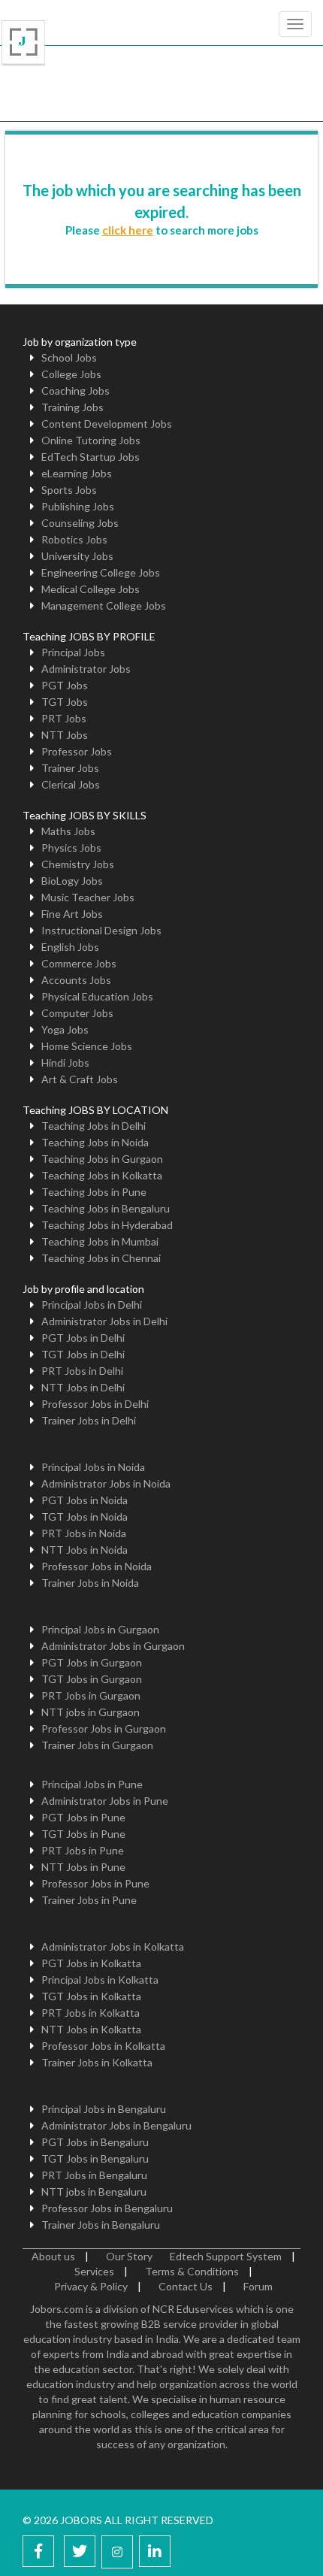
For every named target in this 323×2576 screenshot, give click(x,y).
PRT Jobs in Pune (83, 1850)
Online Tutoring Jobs (91, 440)
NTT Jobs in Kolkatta (91, 2029)
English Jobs (70, 947)
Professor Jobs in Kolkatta (103, 2046)
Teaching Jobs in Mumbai (100, 1241)
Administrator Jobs (86, 669)
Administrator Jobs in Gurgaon (113, 1646)
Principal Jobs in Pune (92, 1784)
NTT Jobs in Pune (83, 1867)
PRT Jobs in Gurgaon (91, 1695)
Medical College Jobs (91, 589)
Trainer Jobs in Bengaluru (101, 2225)
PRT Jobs (64, 718)
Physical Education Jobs (97, 996)
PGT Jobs (65, 685)
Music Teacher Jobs (88, 897)
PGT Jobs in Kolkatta (91, 1963)
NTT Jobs (65, 735)
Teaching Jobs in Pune (94, 1192)
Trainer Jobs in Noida (90, 1583)
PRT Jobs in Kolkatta (91, 2013)
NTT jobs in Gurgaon (91, 1712)
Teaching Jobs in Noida (95, 1142)
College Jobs (71, 374)
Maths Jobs (68, 831)
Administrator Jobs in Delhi (104, 1321)
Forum (258, 2286)
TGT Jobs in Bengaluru (95, 2158)
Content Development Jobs (107, 424)
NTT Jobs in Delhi (83, 1387)
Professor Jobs (77, 751)
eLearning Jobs (77, 473)
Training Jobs (72, 407)
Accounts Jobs (76, 980)
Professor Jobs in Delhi (95, 1404)
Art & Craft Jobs (80, 1079)
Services (94, 2271)
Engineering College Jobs (101, 572)
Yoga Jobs (65, 1029)
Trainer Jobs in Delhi (89, 1420)
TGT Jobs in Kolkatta (91, 1996)
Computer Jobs (77, 1013)
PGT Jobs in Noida (85, 1500)
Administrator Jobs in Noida (106, 1483)
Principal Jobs (73, 652)
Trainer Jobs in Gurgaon (97, 1745)
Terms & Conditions (192, 2271)
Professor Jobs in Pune (95, 1883)
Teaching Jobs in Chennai (101, 1258)
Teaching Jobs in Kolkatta (102, 1175)
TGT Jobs (65, 702)
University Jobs (77, 556)
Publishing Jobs (78, 506)
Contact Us (186, 2286)
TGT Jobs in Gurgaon (92, 1679)
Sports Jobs (69, 490)
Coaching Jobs (75, 390)
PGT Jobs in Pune (83, 1817)
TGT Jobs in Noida (85, 1517)
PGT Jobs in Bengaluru (95, 2142)
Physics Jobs (71, 848)
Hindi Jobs (65, 1062)
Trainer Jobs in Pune (89, 1900)
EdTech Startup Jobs (91, 457)
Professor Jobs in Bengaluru (107, 2208)
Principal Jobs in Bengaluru (104, 2109)
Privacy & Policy (91, 2286)
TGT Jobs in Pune (83, 1834)
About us (53, 2256)
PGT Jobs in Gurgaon (92, 1662)
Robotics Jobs (74, 539)
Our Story (129, 2256)
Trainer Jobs (70, 768)
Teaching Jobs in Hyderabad (107, 1225)
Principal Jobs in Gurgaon (100, 1629)
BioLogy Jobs (72, 881)
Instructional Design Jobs (101, 930)
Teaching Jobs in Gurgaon (102, 1159)
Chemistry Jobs (78, 864)
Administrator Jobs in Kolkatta (113, 1946)
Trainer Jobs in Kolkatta (97, 2062)
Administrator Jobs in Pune (105, 1801)
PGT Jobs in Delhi (83, 1338)
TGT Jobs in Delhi (83, 1354)
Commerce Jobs (79, 963)
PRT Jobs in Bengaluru (94, 2175)
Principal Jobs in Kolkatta (100, 1980)
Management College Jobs (104, 605)
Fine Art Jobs (72, 914)
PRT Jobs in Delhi (82, 1371)
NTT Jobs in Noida (85, 1550)
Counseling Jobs (80, 523)
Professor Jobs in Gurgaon (104, 1728)
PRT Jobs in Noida (84, 1533)
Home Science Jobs (87, 1046)
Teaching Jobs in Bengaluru (106, 1208)
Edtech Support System (226, 2256)
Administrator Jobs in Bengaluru (116, 2125)
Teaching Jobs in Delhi (94, 1126)
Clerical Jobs (71, 784)
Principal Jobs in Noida (93, 1467)
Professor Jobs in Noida (97, 1566)
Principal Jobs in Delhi (92, 1305)
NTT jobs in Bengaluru (94, 2192)
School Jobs (69, 357)
